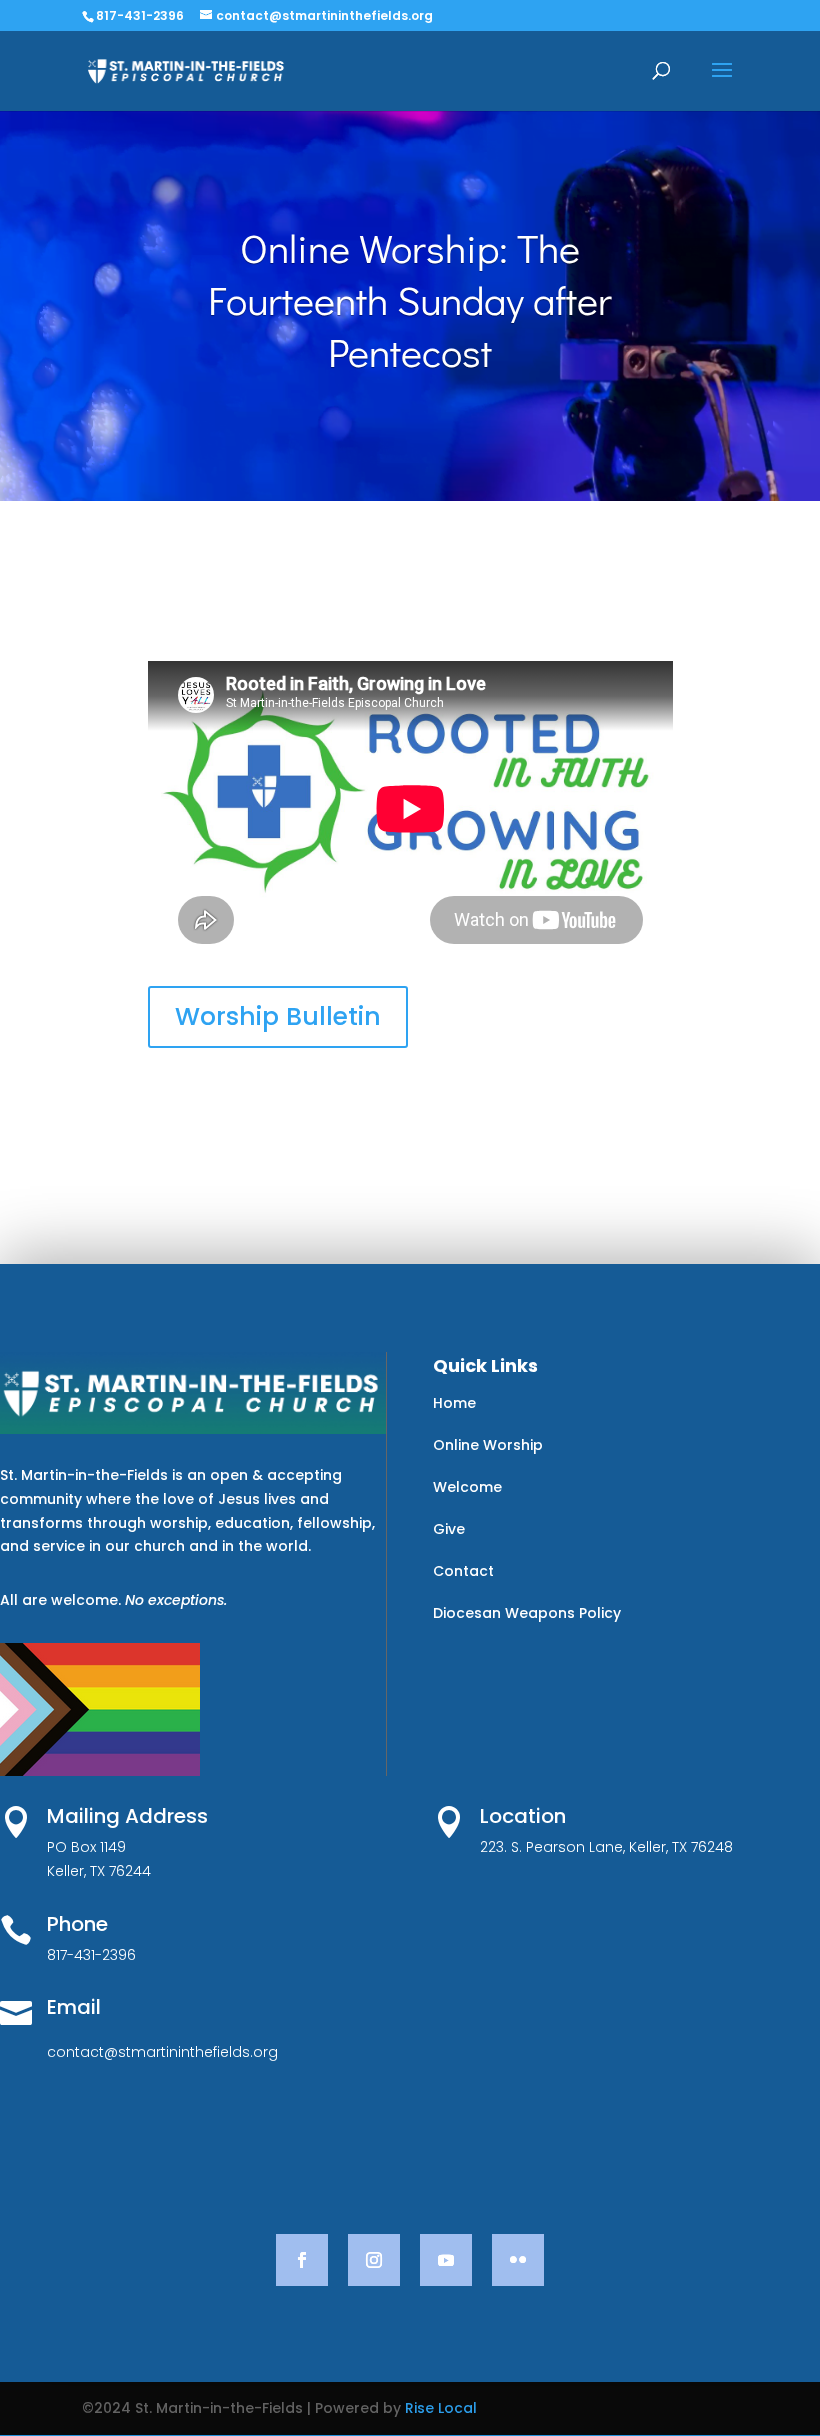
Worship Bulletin (278, 1016)
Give (449, 1529)
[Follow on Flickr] (518, 2260)
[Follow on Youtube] (446, 2260)
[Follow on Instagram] (374, 2260)
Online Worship (488, 1445)
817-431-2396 (140, 15)
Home (454, 1403)
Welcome (467, 1487)
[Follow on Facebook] (302, 2260)
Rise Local (441, 2408)
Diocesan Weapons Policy (527, 1613)
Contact (463, 1571)
